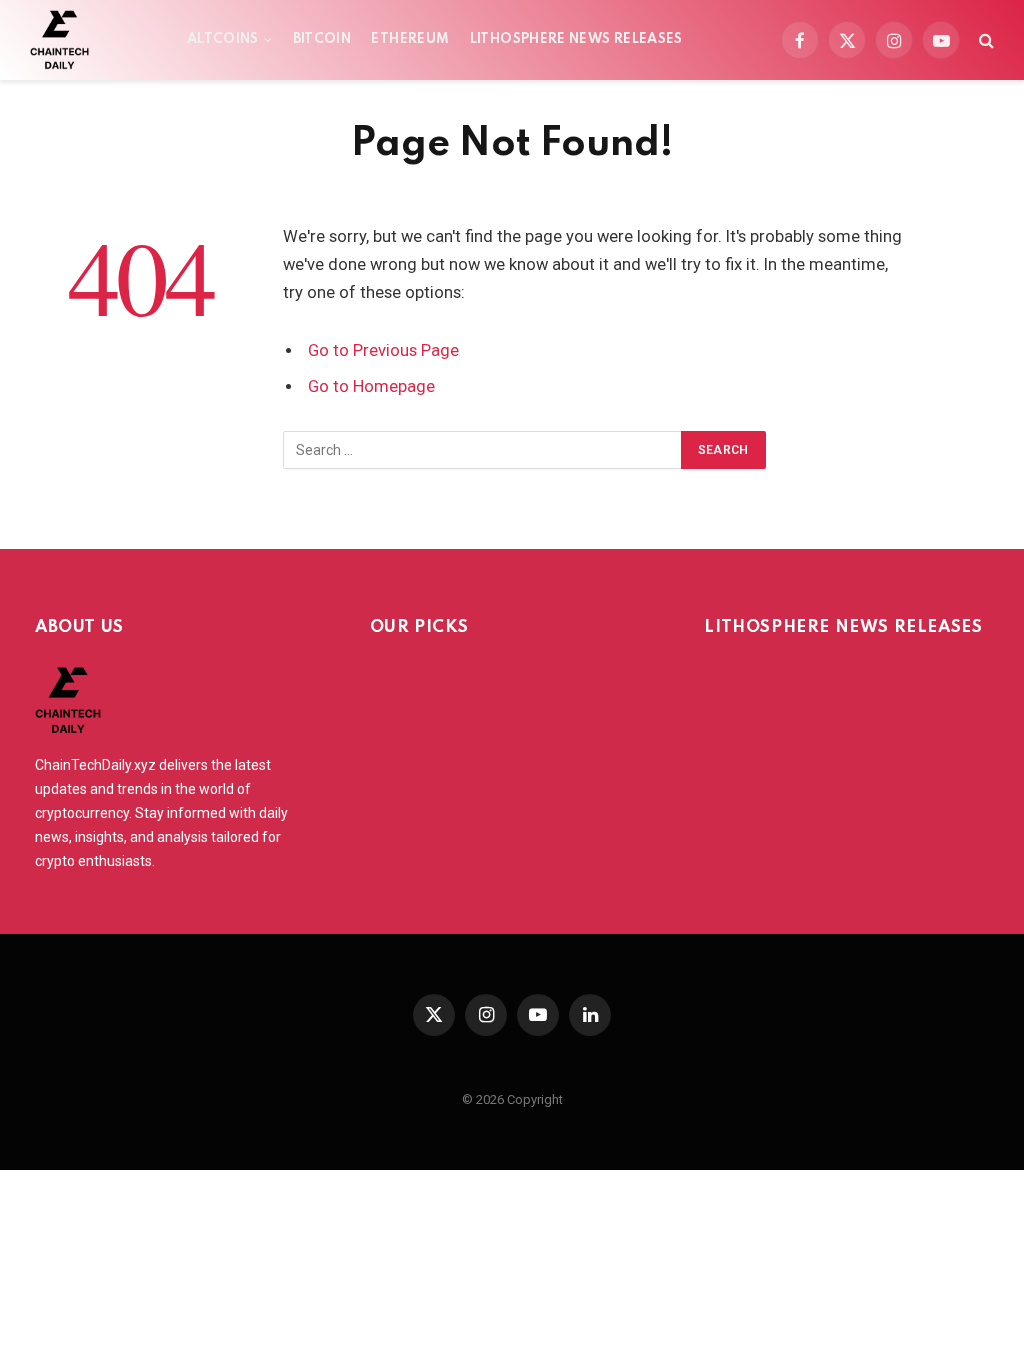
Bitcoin (322, 39)
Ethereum (410, 39)
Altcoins (223, 39)
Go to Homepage (371, 386)
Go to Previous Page (383, 350)
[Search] (984, 40)
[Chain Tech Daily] (59, 40)
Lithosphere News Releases (576, 39)
